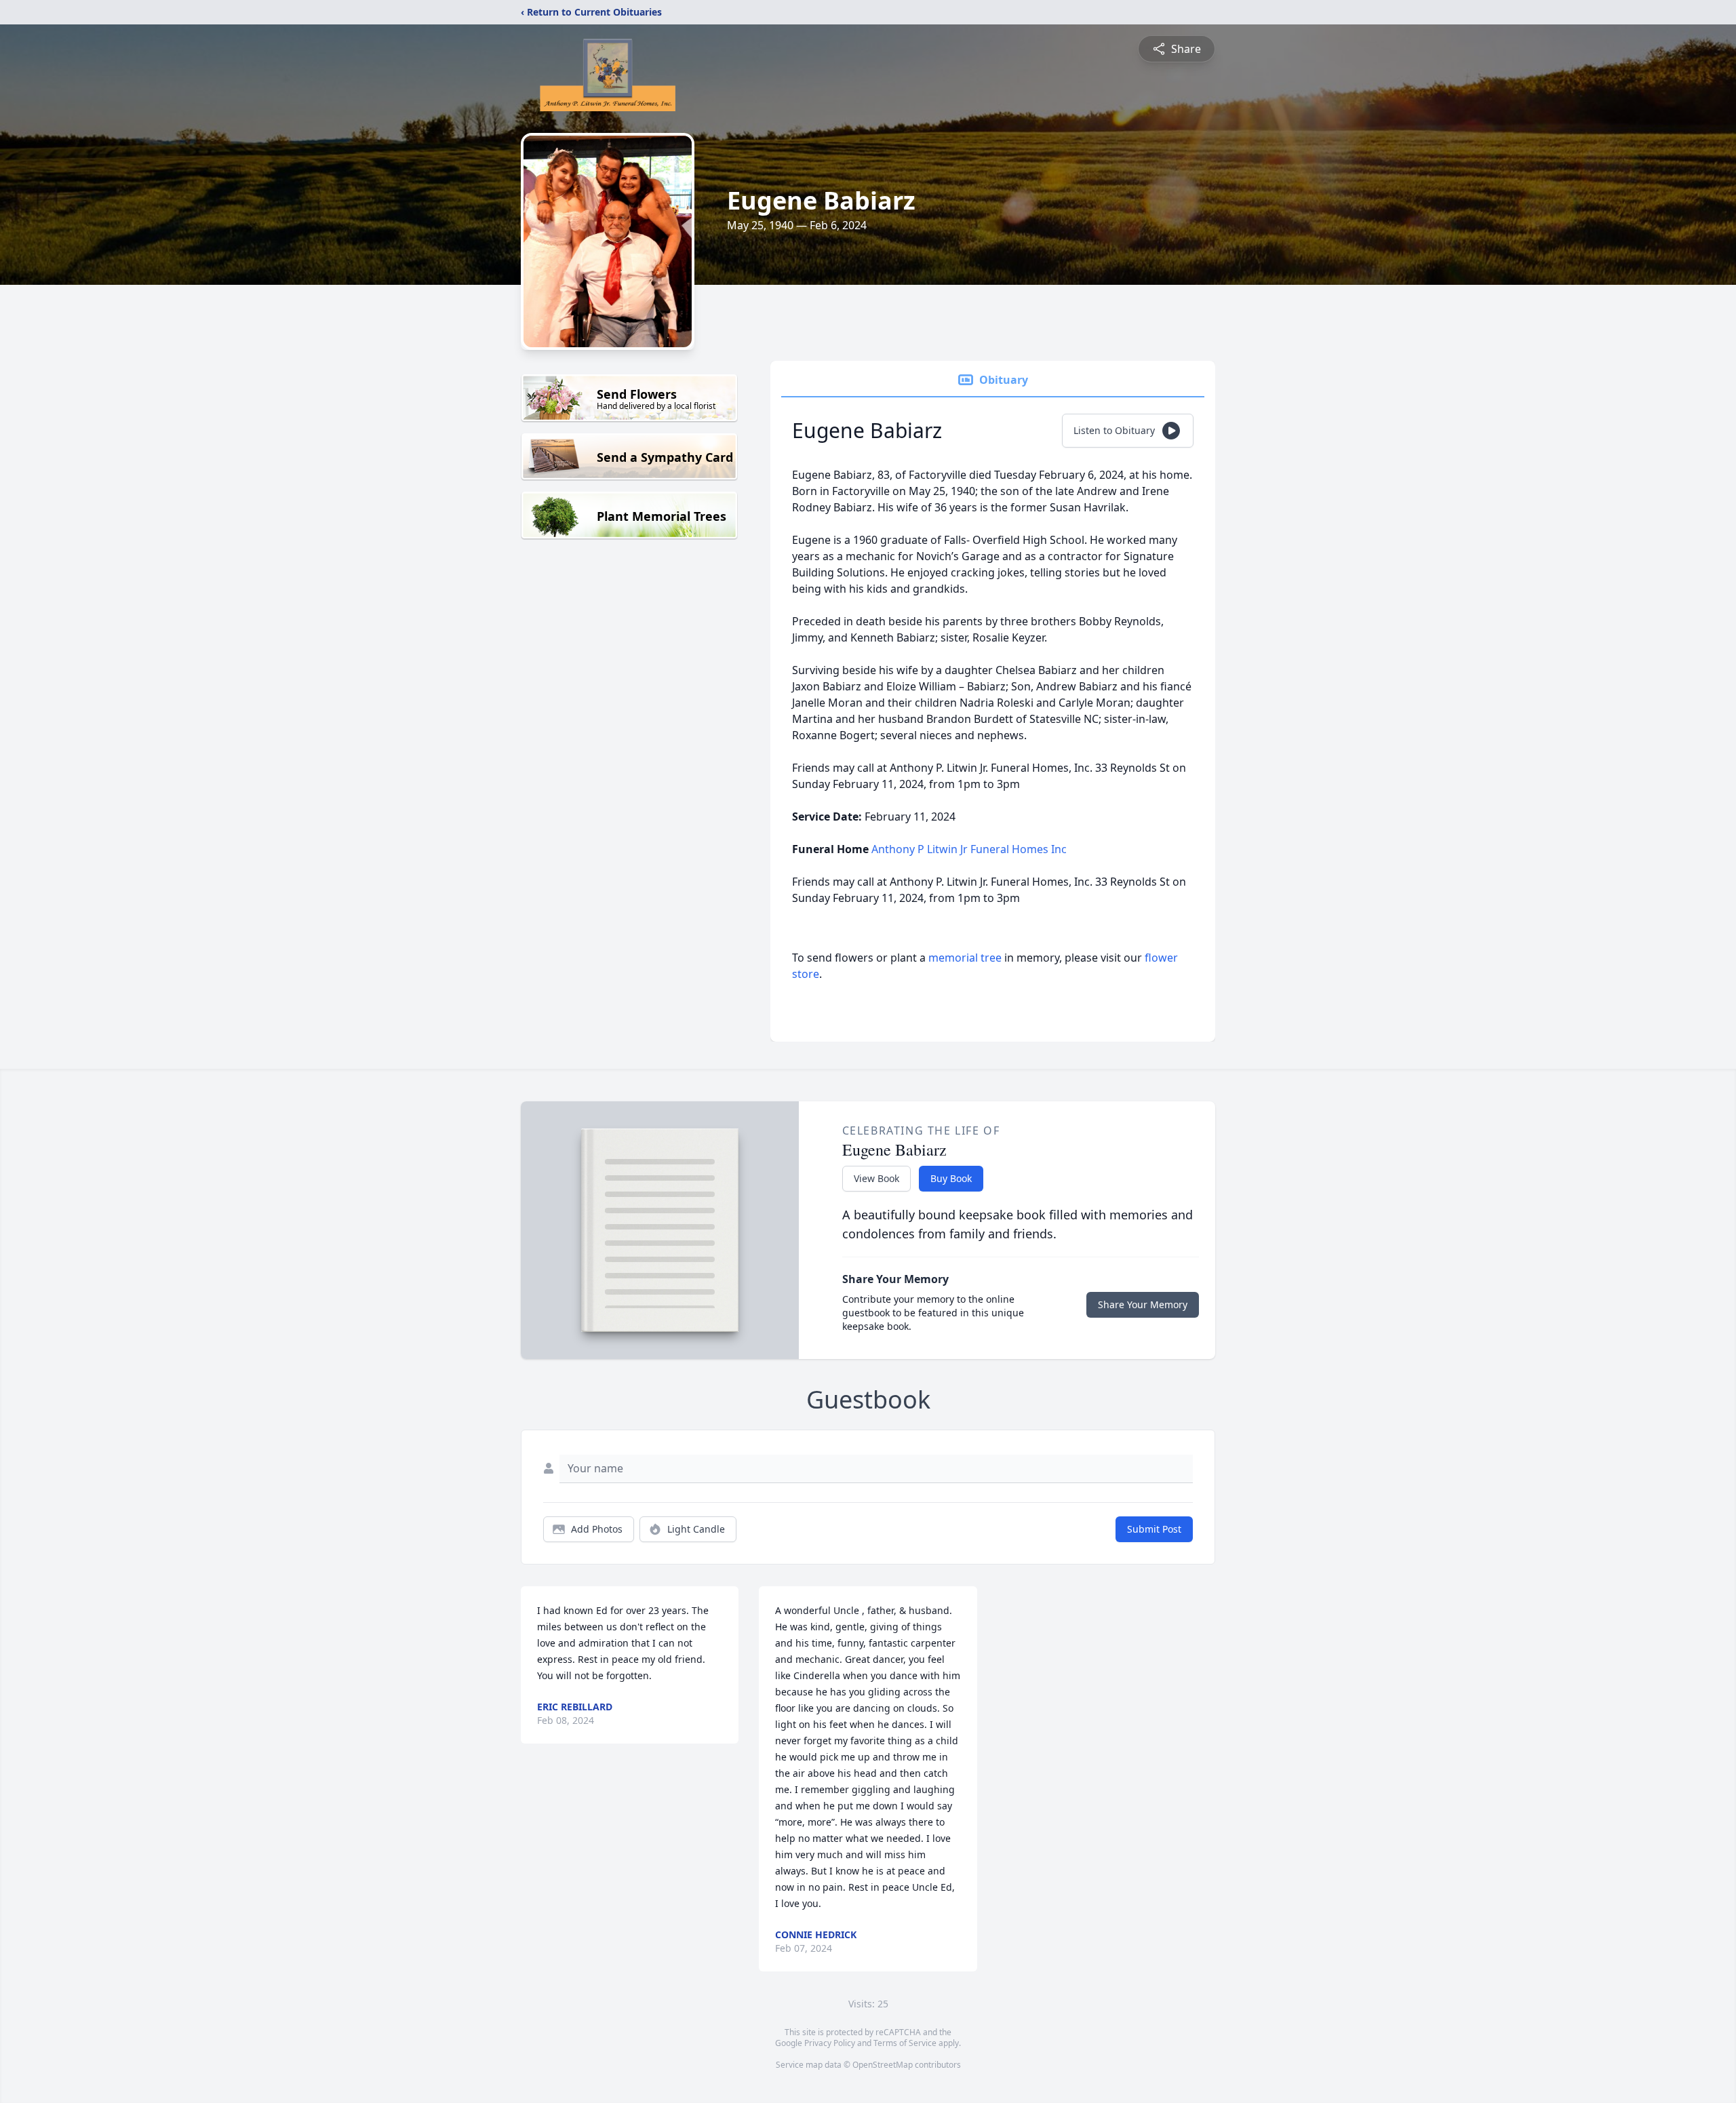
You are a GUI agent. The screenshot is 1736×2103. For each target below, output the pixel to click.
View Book (876, 1178)
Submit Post (1154, 1529)
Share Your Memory (1143, 1304)
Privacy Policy (830, 2043)
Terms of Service (905, 2043)
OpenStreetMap (883, 2065)
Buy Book (951, 1178)
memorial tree (965, 958)
